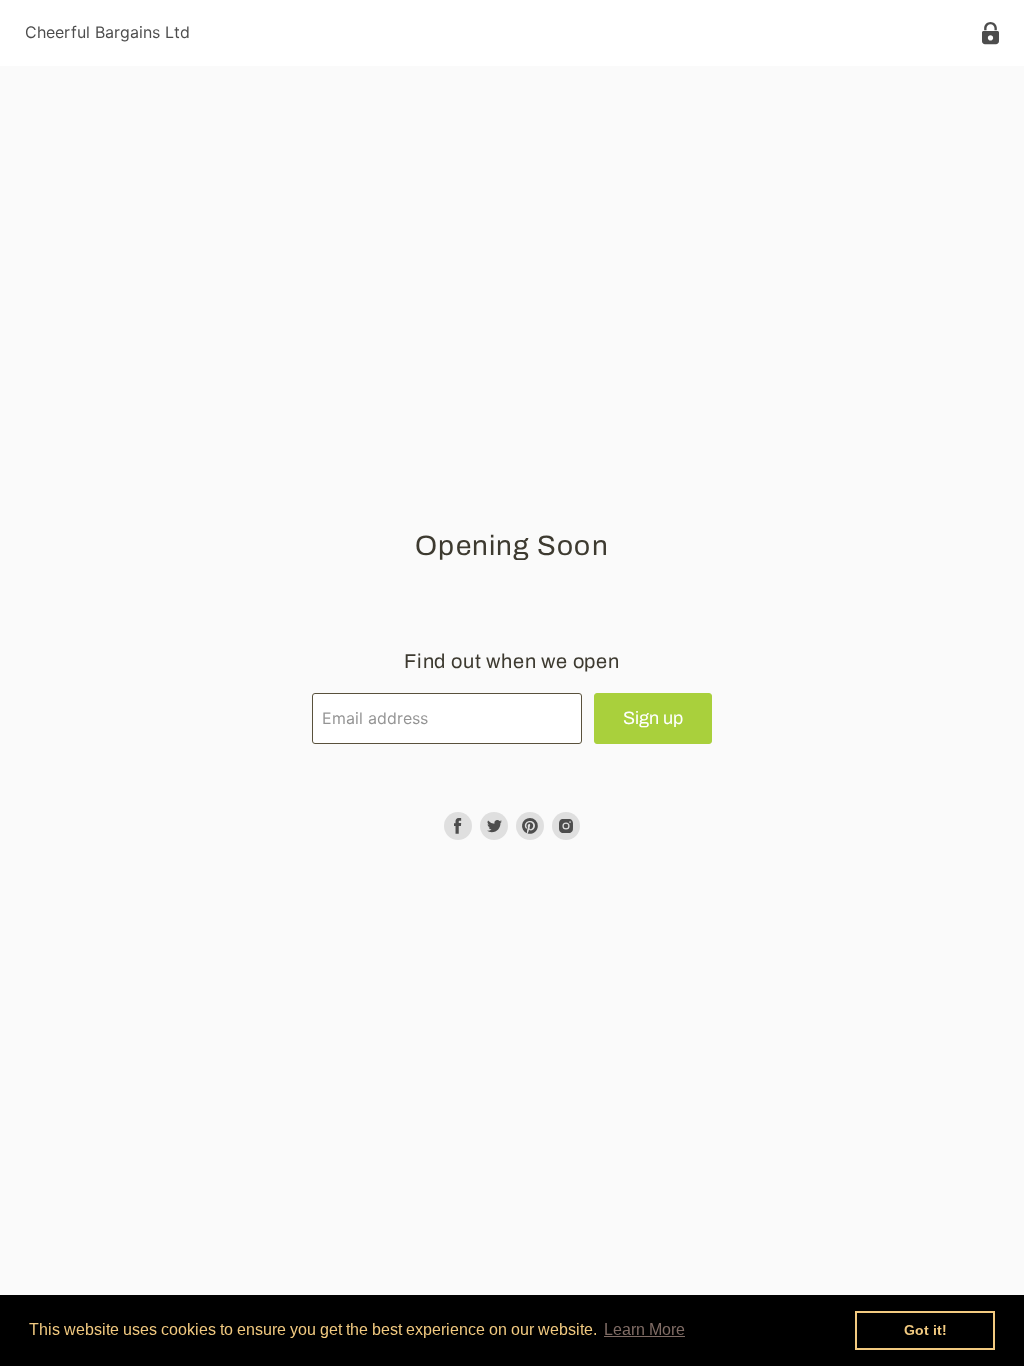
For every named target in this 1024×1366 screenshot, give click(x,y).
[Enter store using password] (990, 33)
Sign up (653, 718)
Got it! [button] (925, 1330)
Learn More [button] (644, 1329)
